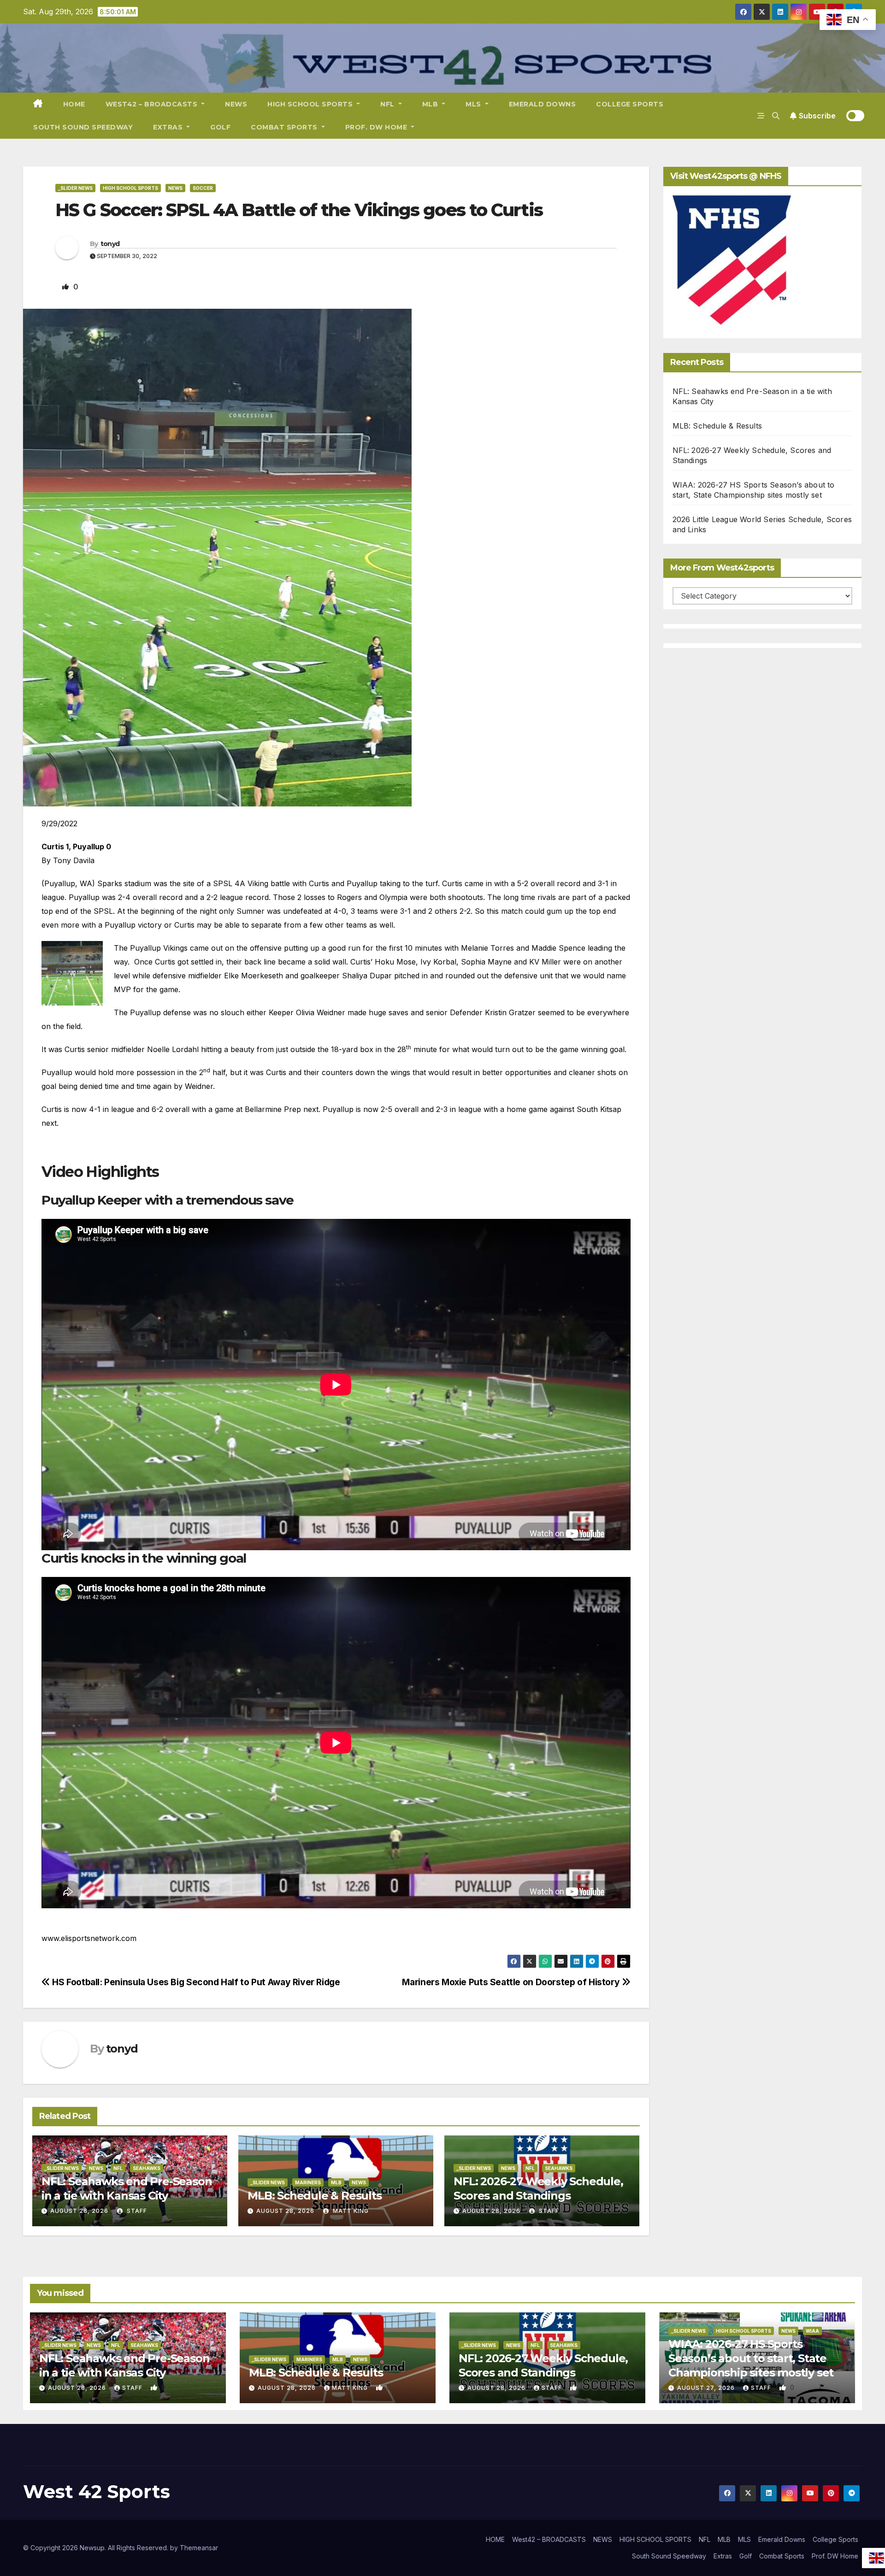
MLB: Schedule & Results (314, 2196)
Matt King (350, 2211)
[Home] (38, 104)
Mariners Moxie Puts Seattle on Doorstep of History (512, 1982)
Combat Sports (285, 127)
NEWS (236, 104)
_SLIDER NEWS (75, 188)
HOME (74, 104)
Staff (136, 2211)
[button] (776, 116)
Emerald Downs (543, 104)
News (175, 188)
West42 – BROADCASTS (153, 104)
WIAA (812, 2331)
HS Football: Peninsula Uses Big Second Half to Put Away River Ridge (195, 1982)
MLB (431, 104)
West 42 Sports (97, 2491)
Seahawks (147, 2168)
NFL (388, 104)
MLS (474, 104)
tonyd (110, 244)
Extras (169, 127)
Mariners (308, 2182)
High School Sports (130, 188)
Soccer (203, 188)
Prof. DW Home (377, 127)
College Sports (630, 104)
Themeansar (199, 2548)
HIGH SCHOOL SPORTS (311, 104)
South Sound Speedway (83, 127)
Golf (220, 127)
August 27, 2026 (707, 2388)
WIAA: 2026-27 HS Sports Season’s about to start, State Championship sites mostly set (751, 2358)
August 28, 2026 (79, 2211)
